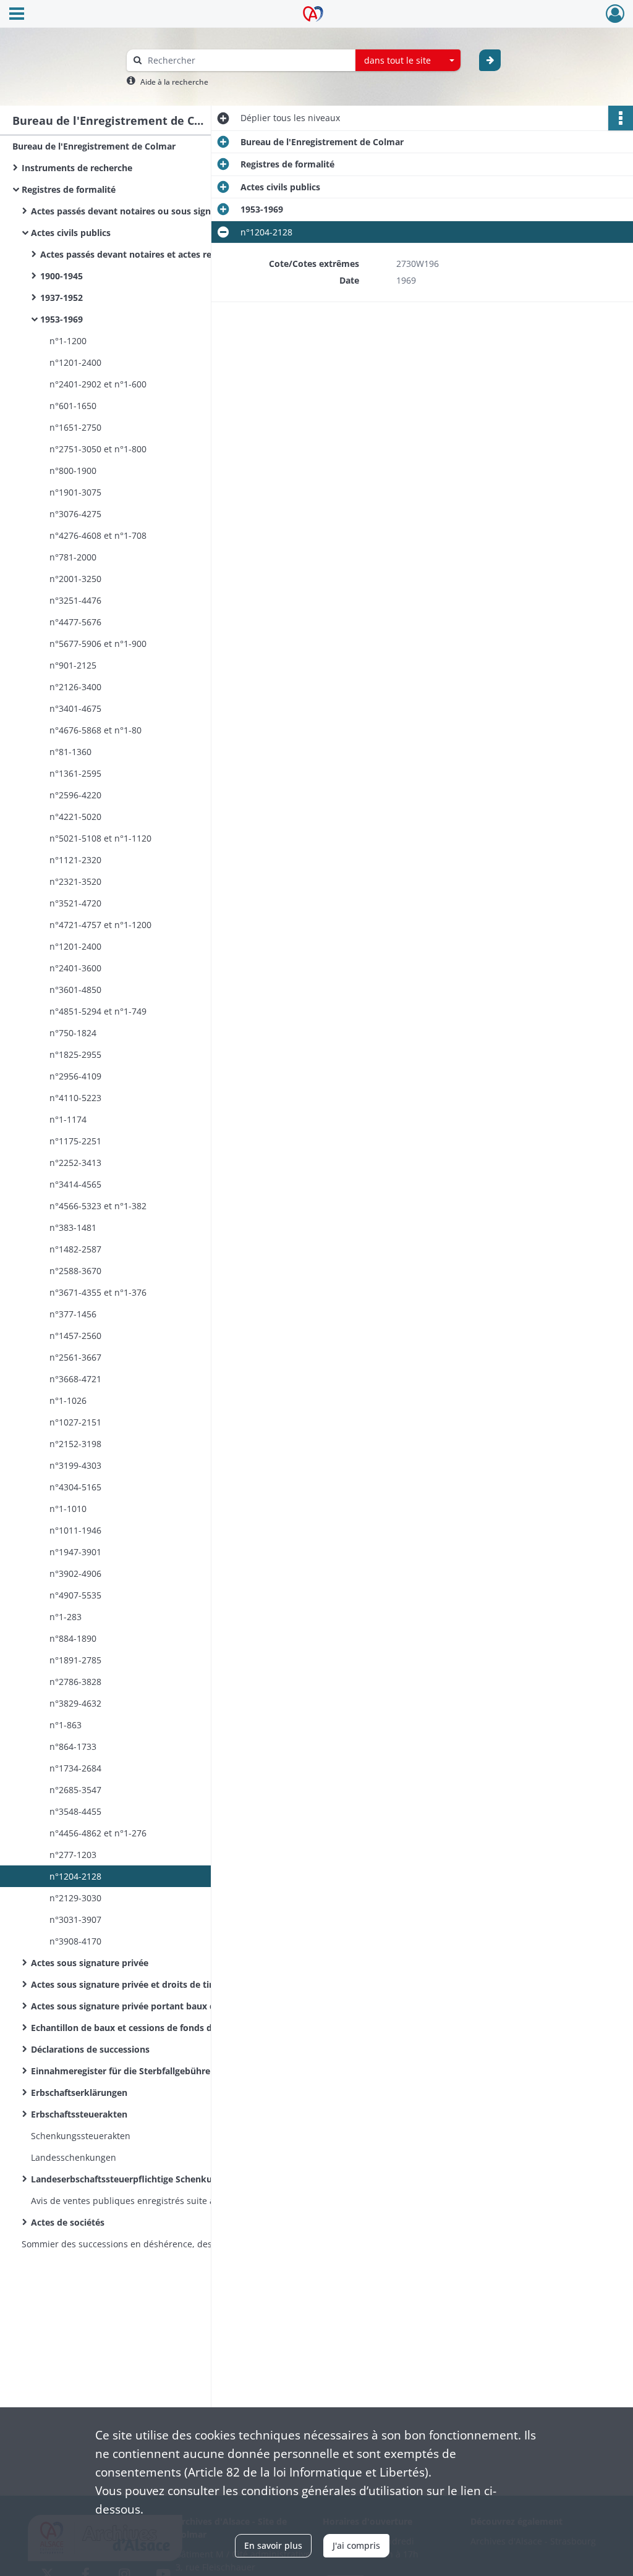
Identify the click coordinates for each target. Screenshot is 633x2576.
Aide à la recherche (174, 82)
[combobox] (408, 61)
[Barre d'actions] (621, 118)
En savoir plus (273, 2545)
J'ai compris (356, 2545)
